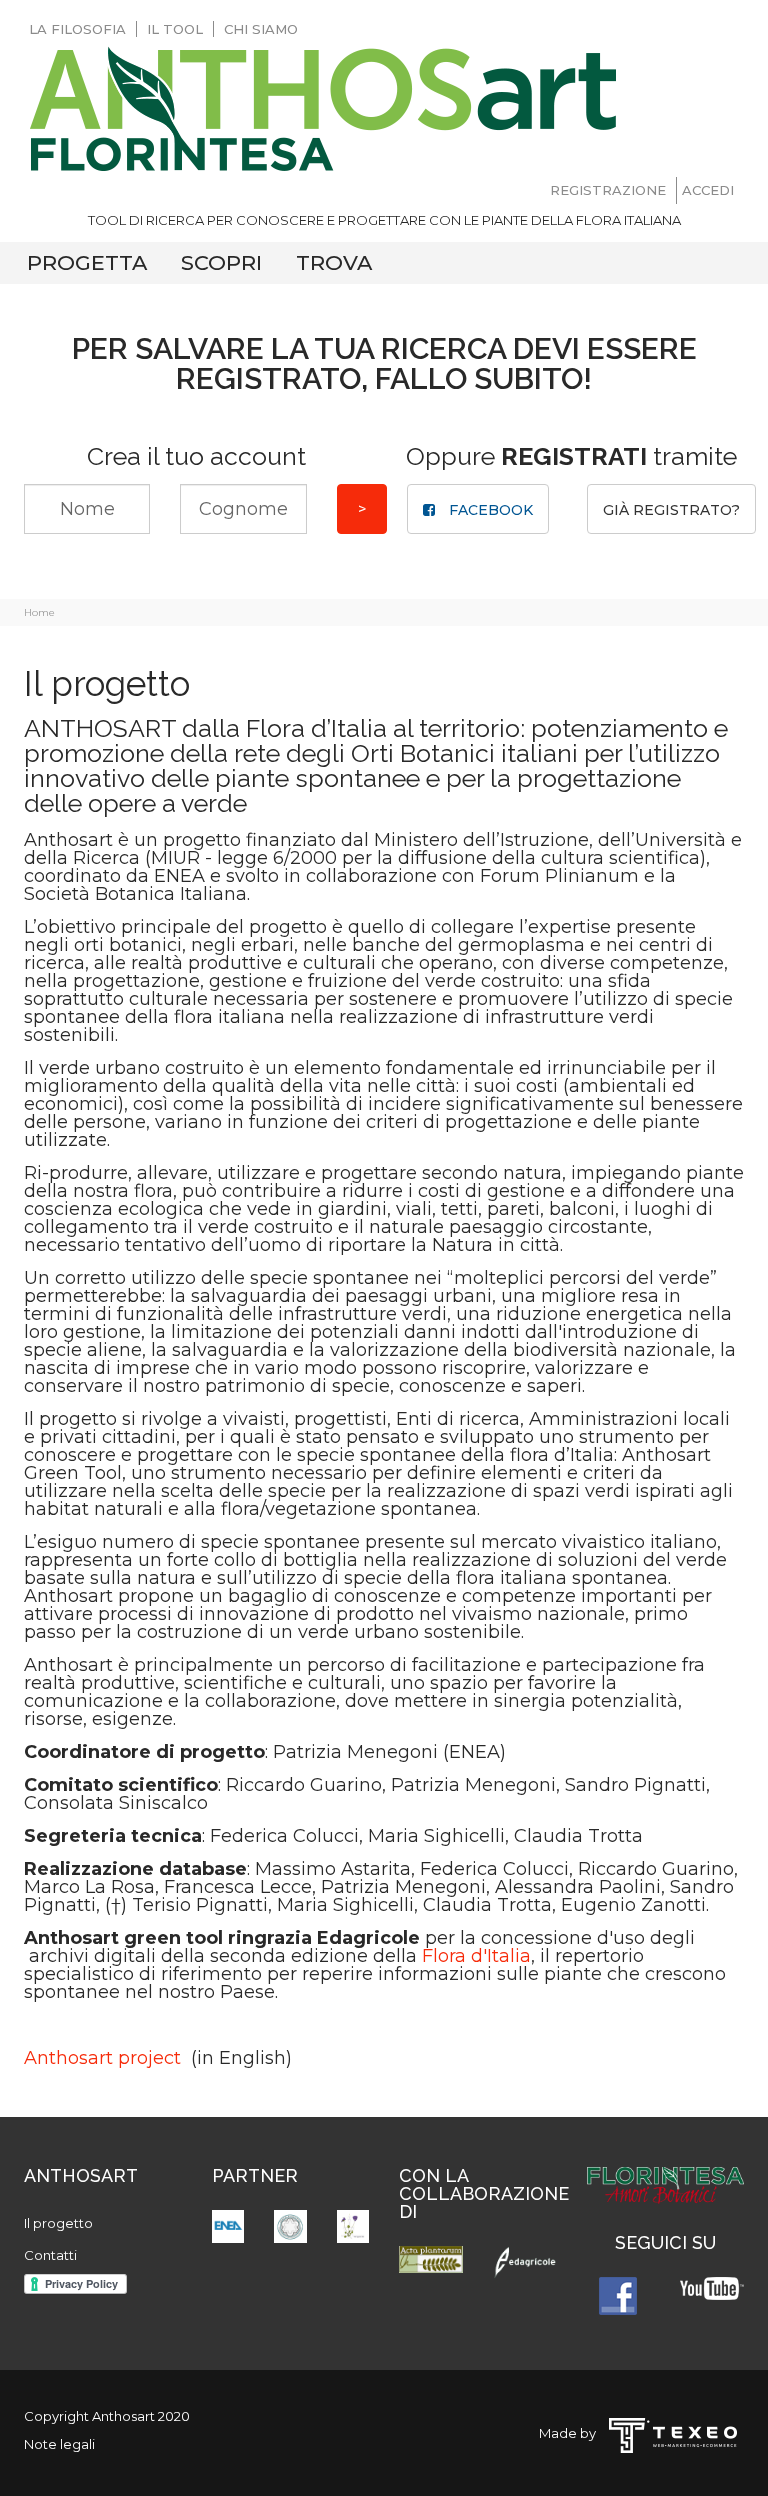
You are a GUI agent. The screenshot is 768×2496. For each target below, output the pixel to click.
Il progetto (58, 2223)
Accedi (708, 190)
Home (39, 612)
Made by (572, 2433)
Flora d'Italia (476, 1956)
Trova (334, 262)
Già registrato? (671, 510)
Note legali (59, 2444)
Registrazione (608, 190)
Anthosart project (105, 2058)
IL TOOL (175, 29)
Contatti (50, 2255)
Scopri (221, 262)
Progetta (87, 262)
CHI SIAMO (261, 29)
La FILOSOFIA (77, 29)
